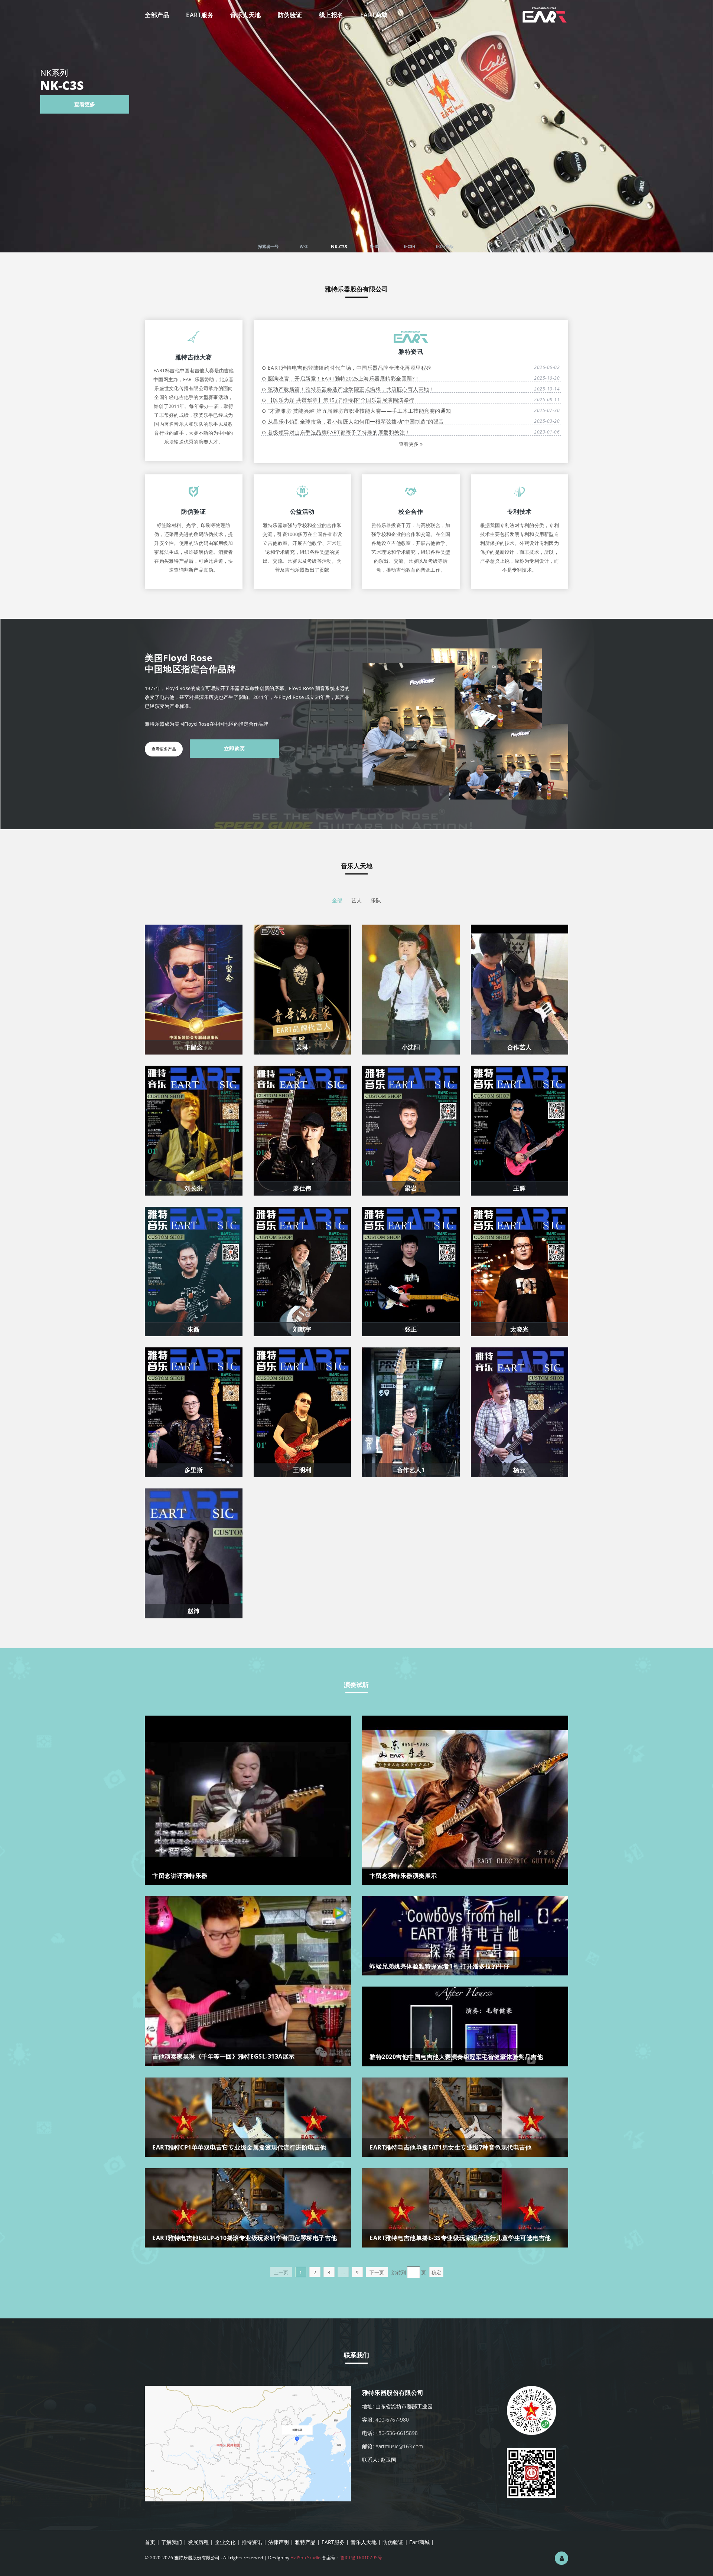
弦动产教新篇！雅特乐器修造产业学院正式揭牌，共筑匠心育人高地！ (367, 389)
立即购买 (234, 748)
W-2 (304, 246)
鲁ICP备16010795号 (361, 2558)
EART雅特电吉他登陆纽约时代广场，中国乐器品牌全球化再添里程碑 (366, 368)
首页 (150, 2542)
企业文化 (225, 2542)
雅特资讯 (252, 2542)
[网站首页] (545, 9)
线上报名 (331, 15)
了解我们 (172, 2542)
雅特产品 (305, 2542)
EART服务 (200, 15)
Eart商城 (419, 2542)
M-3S (374, 247)
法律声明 (279, 2542)
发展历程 (198, 2542)
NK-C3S (339, 246)
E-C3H (409, 246)
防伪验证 (290, 15)
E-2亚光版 (445, 246)
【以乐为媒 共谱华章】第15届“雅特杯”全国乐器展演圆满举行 (357, 400)
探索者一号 (268, 246)
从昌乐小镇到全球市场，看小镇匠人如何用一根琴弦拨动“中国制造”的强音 (372, 421)
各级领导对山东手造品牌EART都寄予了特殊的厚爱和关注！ (355, 432)
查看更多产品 (164, 749)
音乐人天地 (246, 15)
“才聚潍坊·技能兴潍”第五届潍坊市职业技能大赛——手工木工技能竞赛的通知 (366, 411)
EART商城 (374, 15)
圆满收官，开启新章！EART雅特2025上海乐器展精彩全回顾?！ (360, 378)
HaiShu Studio (305, 2558)
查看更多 (640, 104)
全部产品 (157, 15)
